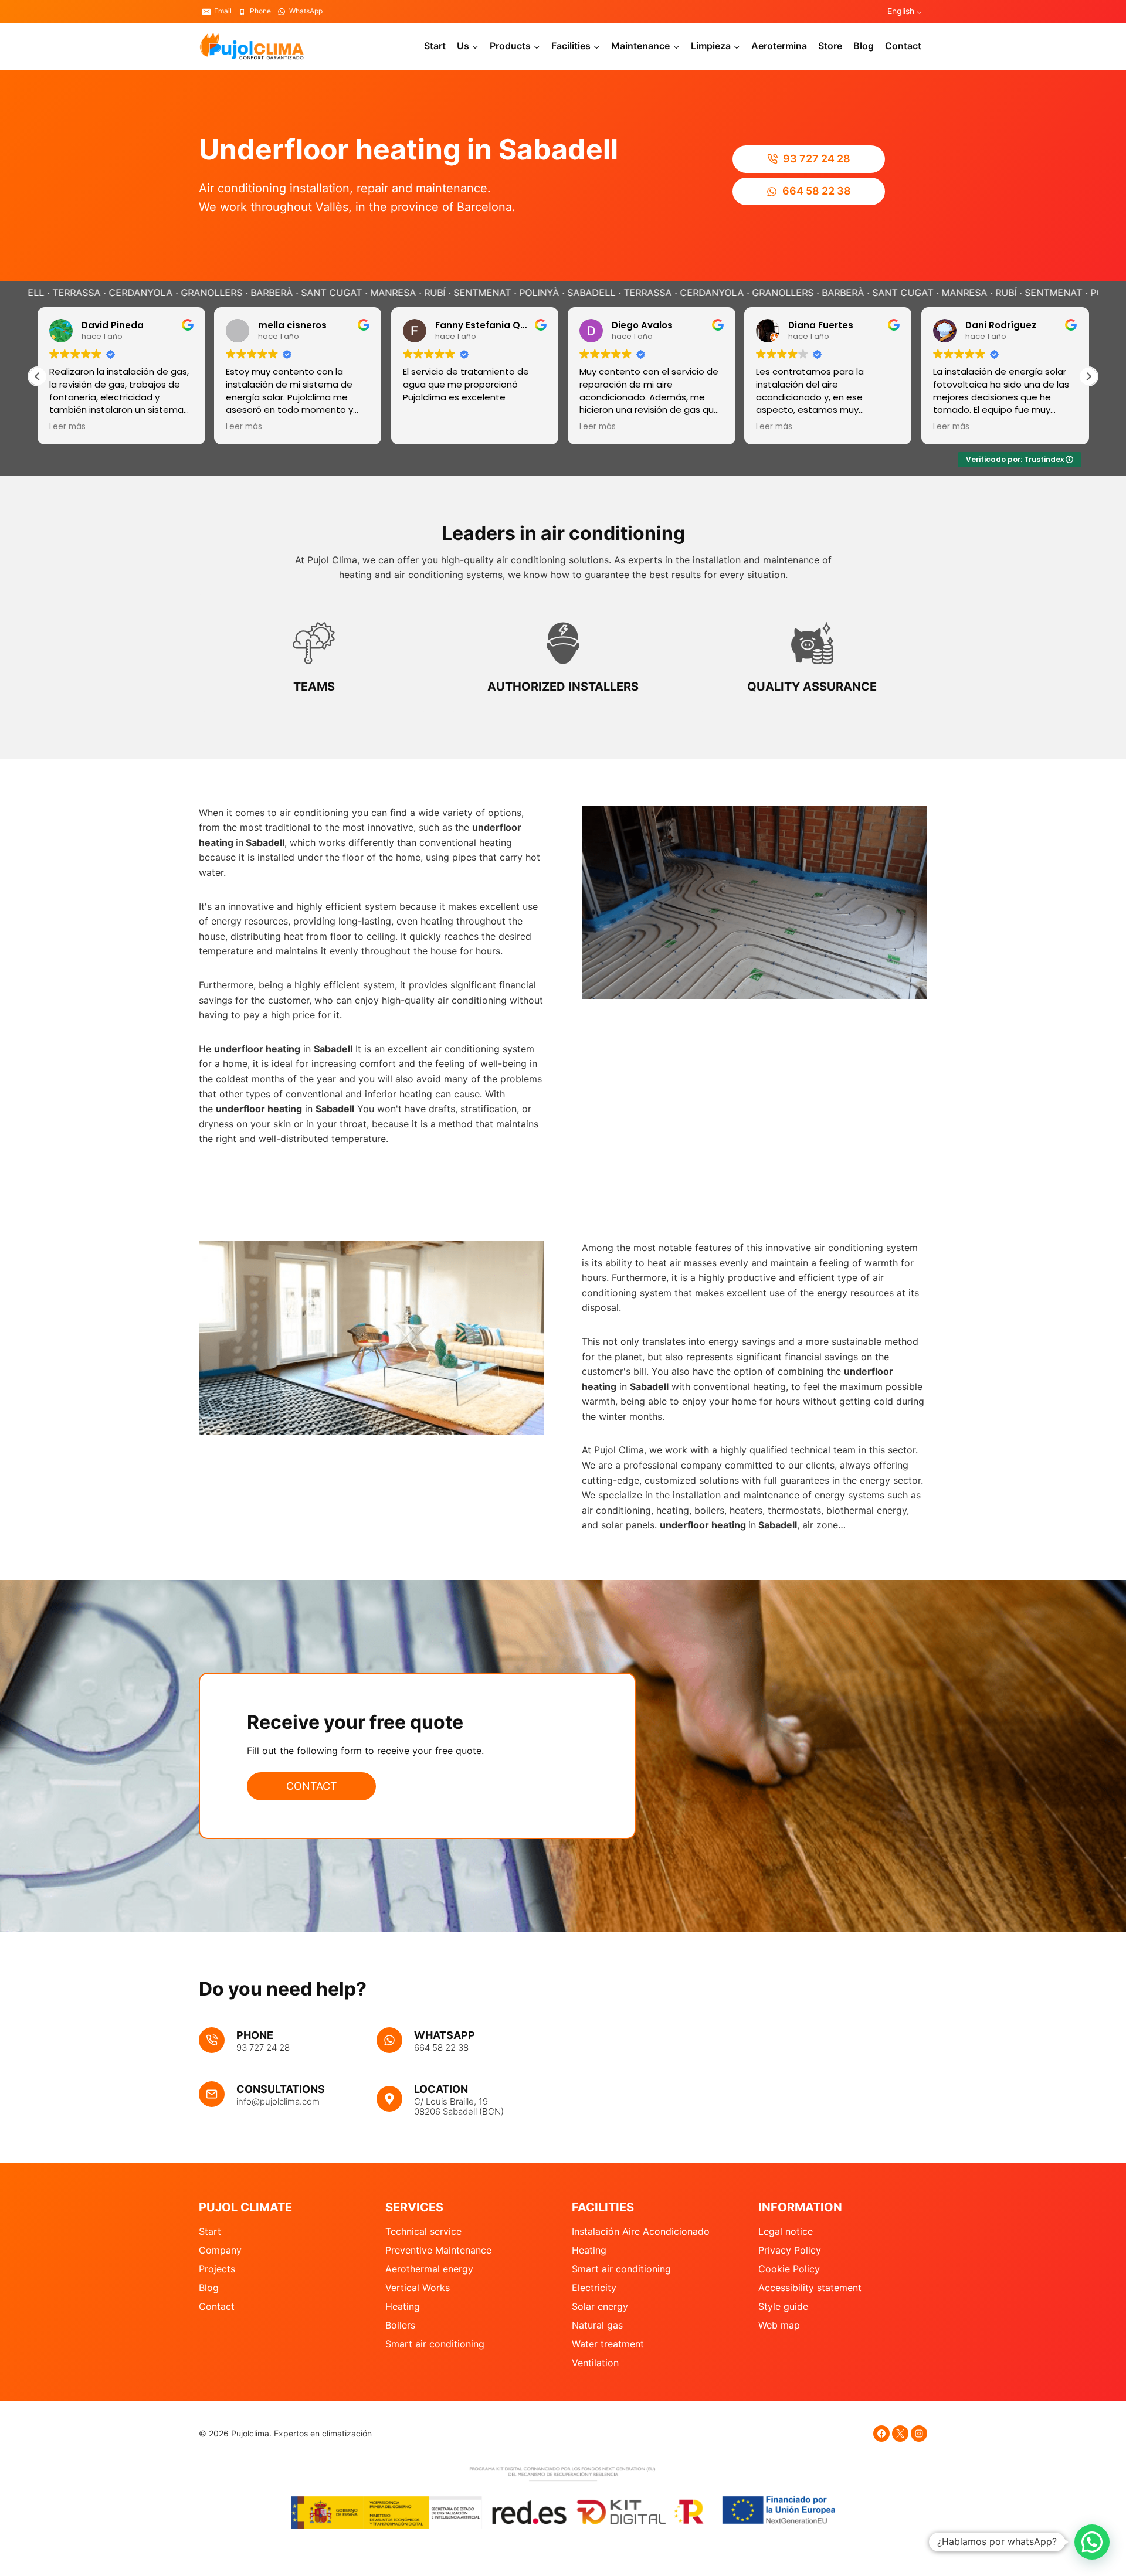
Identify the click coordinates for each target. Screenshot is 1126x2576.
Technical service (423, 2231)
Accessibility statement (810, 2288)
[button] (1088, 376)
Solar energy (600, 2306)
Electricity (594, 2288)
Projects (217, 2269)
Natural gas (597, 2325)
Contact (903, 46)
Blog (864, 46)
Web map (779, 2325)
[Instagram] (919, 2434)
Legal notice (786, 2231)
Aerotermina (779, 46)
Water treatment (608, 2344)
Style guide (783, 2306)
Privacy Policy (790, 2250)
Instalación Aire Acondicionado (641, 2231)
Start (435, 46)
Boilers (400, 2325)
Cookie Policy (789, 2269)
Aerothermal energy (429, 2269)
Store (830, 46)
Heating (403, 2306)
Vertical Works (418, 2288)
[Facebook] (881, 2434)
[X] (900, 2434)
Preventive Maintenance (438, 2250)
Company (220, 2250)
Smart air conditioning (435, 2344)
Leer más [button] (190, 427)
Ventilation (595, 2363)
